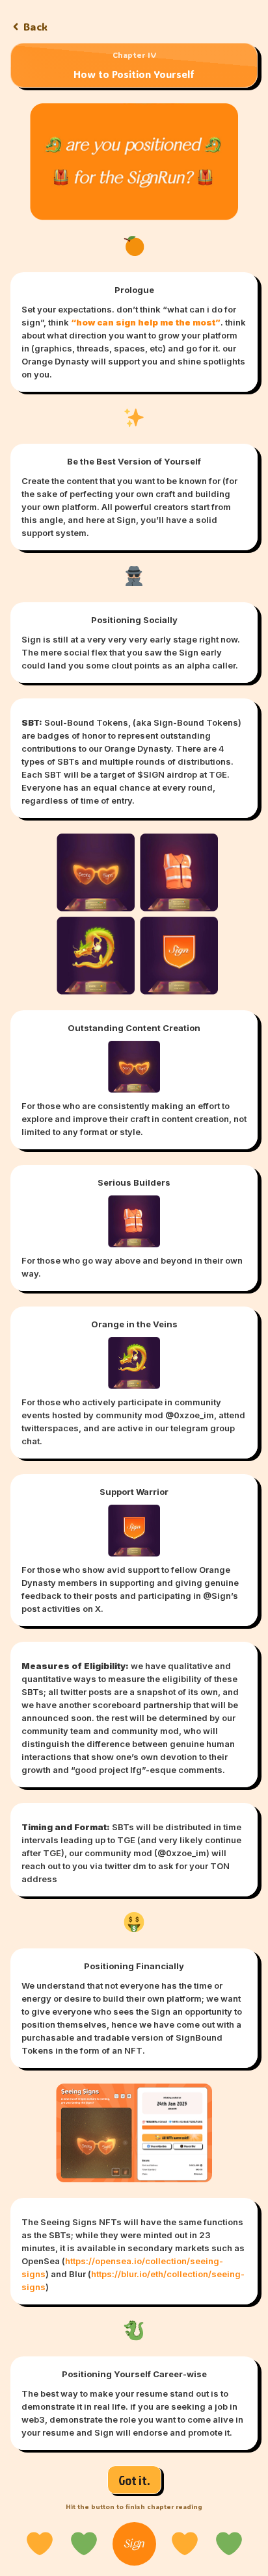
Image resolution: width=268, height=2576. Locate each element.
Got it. (134, 2480)
